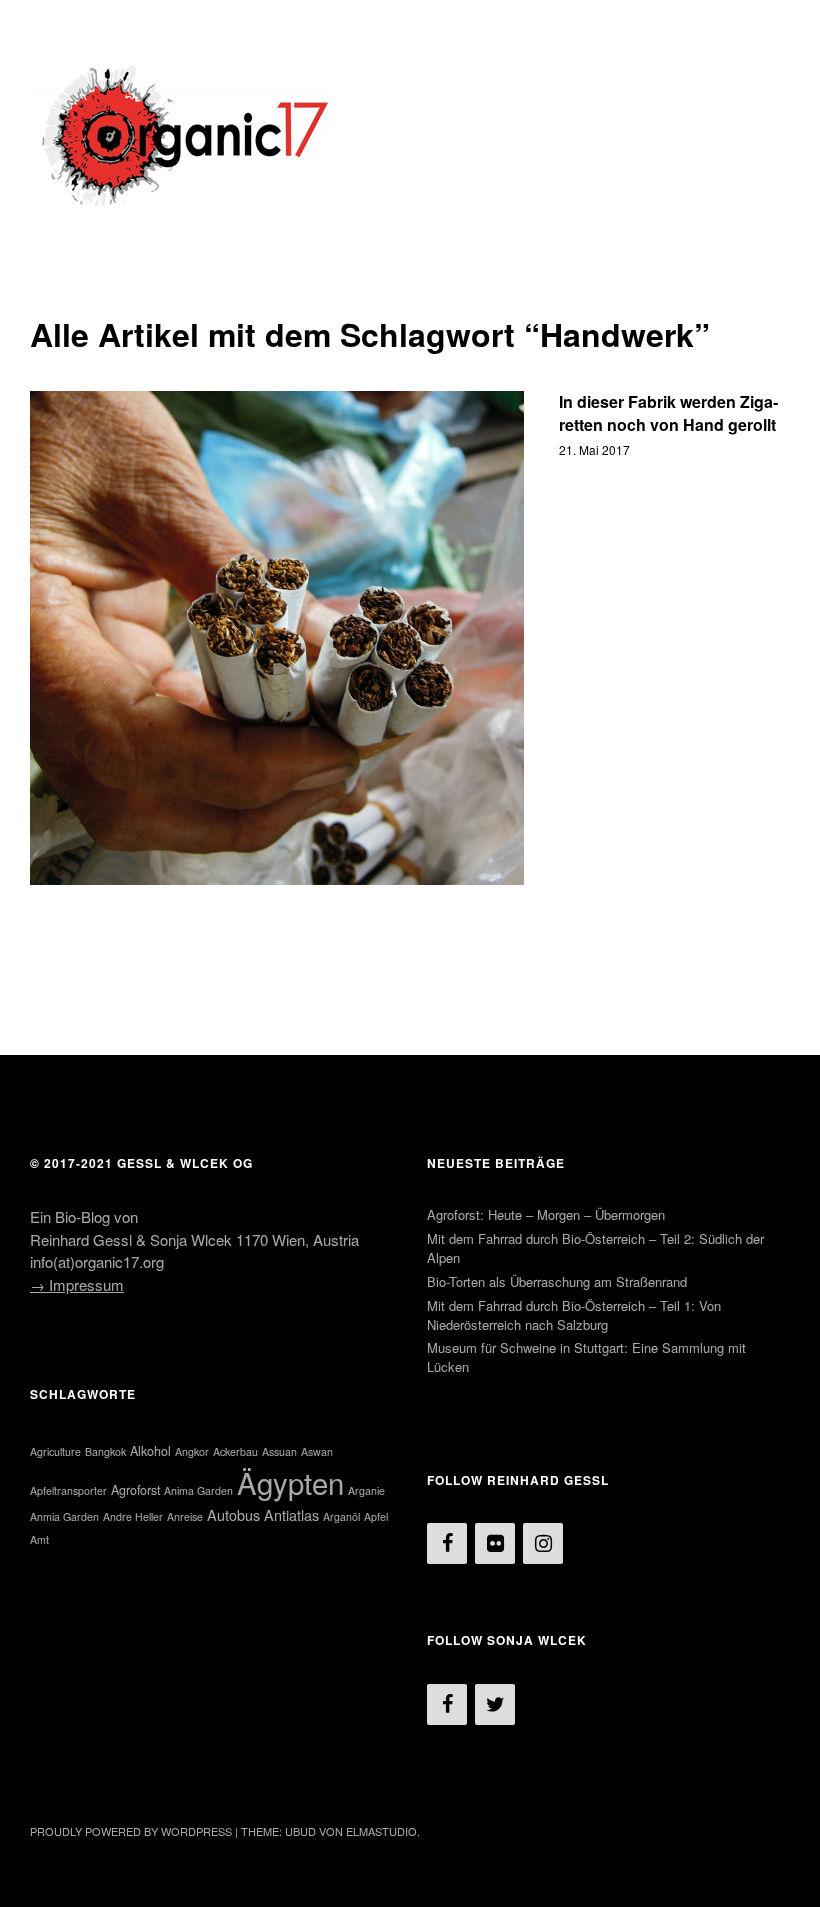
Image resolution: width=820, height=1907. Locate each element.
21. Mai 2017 (594, 449)
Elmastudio (381, 1831)
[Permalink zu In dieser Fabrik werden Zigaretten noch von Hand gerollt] (277, 638)
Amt (39, 1539)
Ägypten (290, 1482)
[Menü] (55, 29)
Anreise (185, 1516)
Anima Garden (198, 1490)
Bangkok (105, 1451)
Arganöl (341, 1516)
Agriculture (55, 1451)
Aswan (317, 1451)
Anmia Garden (64, 1516)
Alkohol (150, 1451)
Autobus (233, 1514)
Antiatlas (291, 1514)
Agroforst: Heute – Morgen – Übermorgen (546, 1214)
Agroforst (135, 1490)
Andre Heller (133, 1516)
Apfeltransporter (68, 1490)
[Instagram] (543, 1543)
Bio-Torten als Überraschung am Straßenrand (557, 1281)
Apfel (376, 1516)
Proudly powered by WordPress (131, 1831)
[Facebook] (447, 1543)
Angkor (192, 1451)
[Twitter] (495, 1704)
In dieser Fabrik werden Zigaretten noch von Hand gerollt (668, 412)
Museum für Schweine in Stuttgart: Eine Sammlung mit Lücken (586, 1357)
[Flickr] (495, 1543)
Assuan (279, 1451)
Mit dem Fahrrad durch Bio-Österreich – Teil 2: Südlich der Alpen (595, 1248)
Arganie (366, 1490)
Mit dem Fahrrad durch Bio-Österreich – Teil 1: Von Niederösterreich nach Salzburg (574, 1315)
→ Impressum (77, 1284)
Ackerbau (235, 1451)
